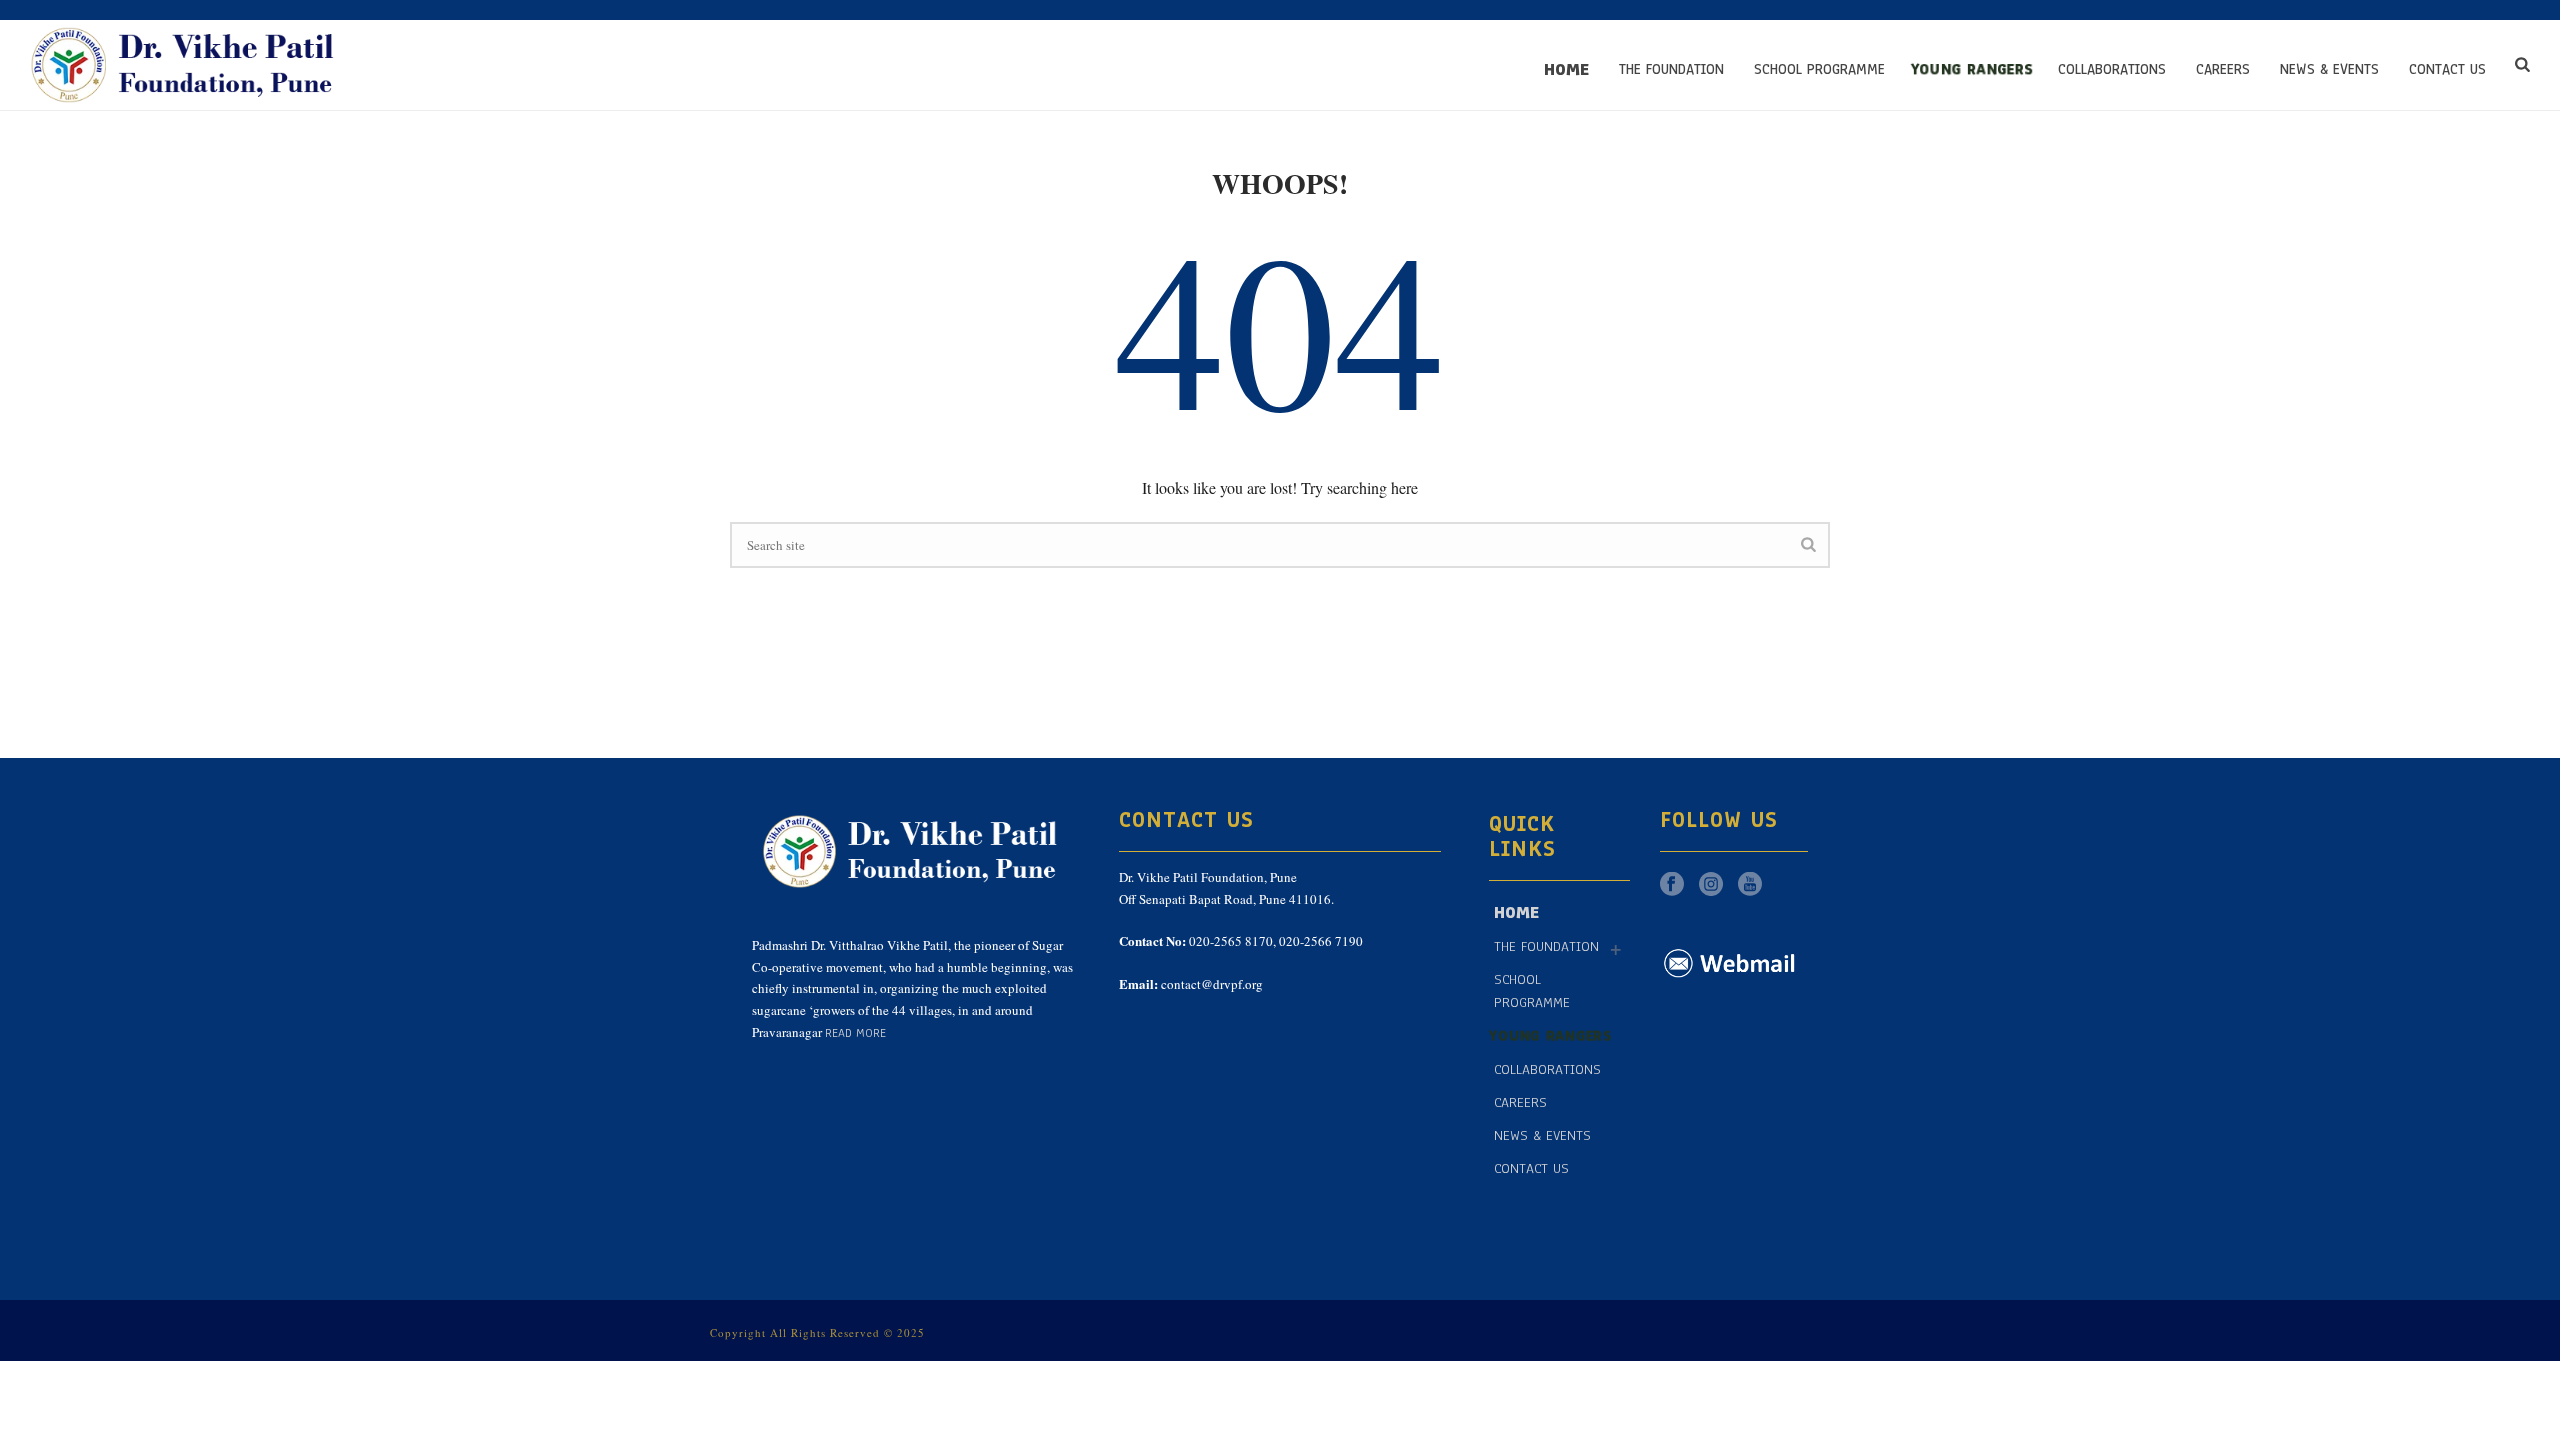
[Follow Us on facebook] (1672, 885)
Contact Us (2447, 69)
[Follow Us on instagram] (1711, 885)
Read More (855, 1033)
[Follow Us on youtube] (1750, 885)
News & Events (2329, 69)
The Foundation (1671, 69)
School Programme (1819, 69)
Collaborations (2112, 69)
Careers (2223, 69)
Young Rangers (1971, 69)
